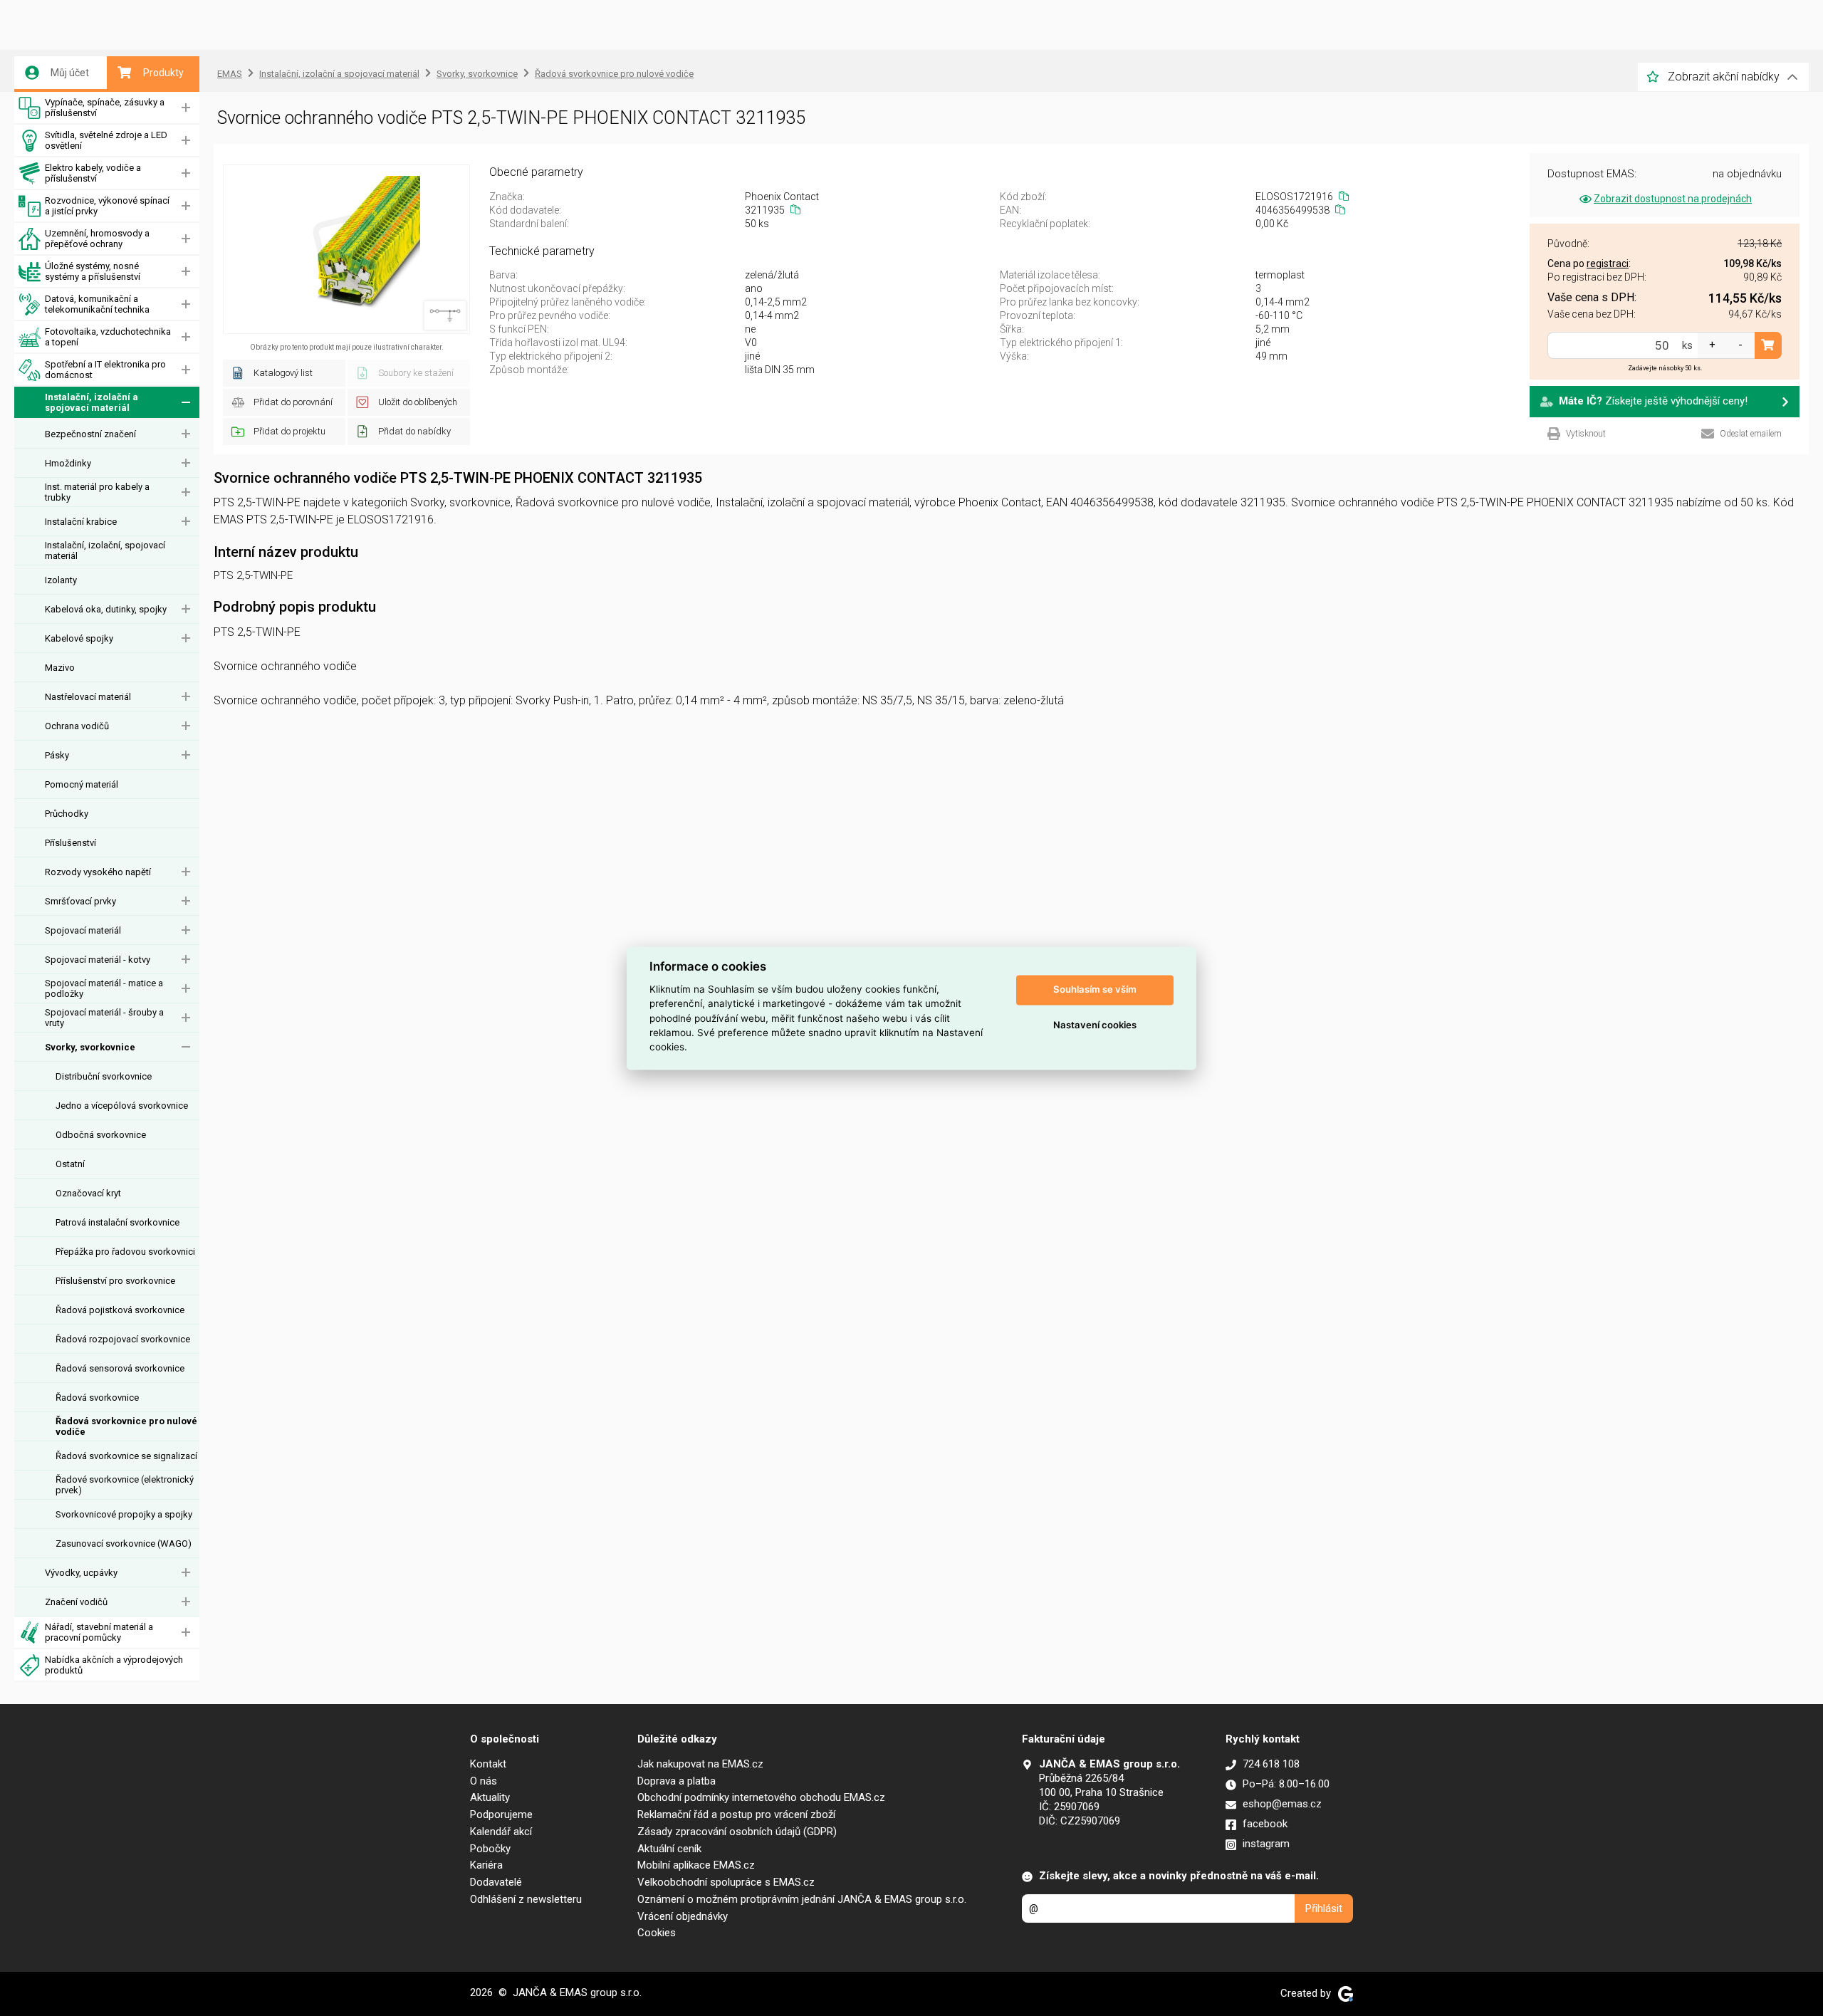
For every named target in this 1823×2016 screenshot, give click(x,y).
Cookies (657, 1933)
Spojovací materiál (83, 930)
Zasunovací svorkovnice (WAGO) (124, 1544)
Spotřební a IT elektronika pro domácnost (105, 370)
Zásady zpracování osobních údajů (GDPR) (737, 1832)
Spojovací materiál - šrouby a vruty (104, 1018)
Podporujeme (501, 1814)
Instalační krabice (81, 522)
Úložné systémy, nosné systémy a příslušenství (93, 271)
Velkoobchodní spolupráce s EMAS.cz (726, 1882)
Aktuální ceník (669, 1849)
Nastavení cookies (1095, 1025)
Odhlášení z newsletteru (526, 1899)
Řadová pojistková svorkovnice (120, 1310)
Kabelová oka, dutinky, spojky (106, 609)
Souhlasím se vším (1095, 990)
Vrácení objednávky (683, 1916)
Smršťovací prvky (80, 901)
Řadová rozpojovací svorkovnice (123, 1339)
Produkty (163, 73)
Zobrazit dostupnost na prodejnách (1673, 199)
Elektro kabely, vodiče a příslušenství (93, 173)
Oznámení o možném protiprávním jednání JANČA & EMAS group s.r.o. (802, 1899)
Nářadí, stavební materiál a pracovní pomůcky (99, 1632)
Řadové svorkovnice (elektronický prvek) (125, 1485)
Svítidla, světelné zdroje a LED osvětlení (106, 140)
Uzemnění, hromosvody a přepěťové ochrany (97, 239)
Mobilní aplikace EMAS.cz (696, 1865)
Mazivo (60, 668)
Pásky (57, 755)
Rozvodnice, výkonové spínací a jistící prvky (107, 206)
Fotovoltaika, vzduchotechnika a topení (108, 337)
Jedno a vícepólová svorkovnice (122, 1106)
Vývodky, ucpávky (81, 1573)
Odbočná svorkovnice (101, 1135)
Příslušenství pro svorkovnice (115, 1281)
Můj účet (70, 73)
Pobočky (490, 1849)
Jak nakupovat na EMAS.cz (700, 1764)
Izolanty (61, 580)
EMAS (230, 74)
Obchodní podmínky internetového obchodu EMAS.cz (761, 1797)
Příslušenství (70, 843)
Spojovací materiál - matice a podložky (104, 988)
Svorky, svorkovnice (90, 1047)
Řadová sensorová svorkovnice (120, 1368)
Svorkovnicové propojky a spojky (124, 1514)
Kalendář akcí (501, 1832)
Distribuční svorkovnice (104, 1076)
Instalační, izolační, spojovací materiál (105, 550)
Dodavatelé (496, 1882)
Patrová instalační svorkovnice (117, 1222)
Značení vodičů (76, 1602)
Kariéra (486, 1865)
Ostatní (70, 1164)
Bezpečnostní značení (90, 434)
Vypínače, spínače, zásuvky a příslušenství (105, 108)
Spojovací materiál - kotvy (98, 960)
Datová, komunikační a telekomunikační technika (97, 304)
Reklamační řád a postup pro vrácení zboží (736, 1814)
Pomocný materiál (82, 784)
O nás (484, 1781)
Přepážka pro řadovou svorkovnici (125, 1252)
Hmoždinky (68, 463)
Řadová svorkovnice (97, 1398)
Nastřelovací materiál (88, 697)
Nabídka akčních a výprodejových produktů (114, 1665)
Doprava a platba (677, 1781)
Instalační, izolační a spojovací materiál (92, 402)
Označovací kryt (88, 1193)
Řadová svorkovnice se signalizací (126, 1456)
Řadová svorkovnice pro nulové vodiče (126, 1426)
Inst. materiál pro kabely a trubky (97, 492)
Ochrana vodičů (77, 726)
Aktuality (490, 1797)
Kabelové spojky (79, 638)
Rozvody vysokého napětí (98, 872)
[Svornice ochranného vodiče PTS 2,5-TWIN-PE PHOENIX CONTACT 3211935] (346, 249)
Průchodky (67, 814)
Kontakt (488, 1764)
